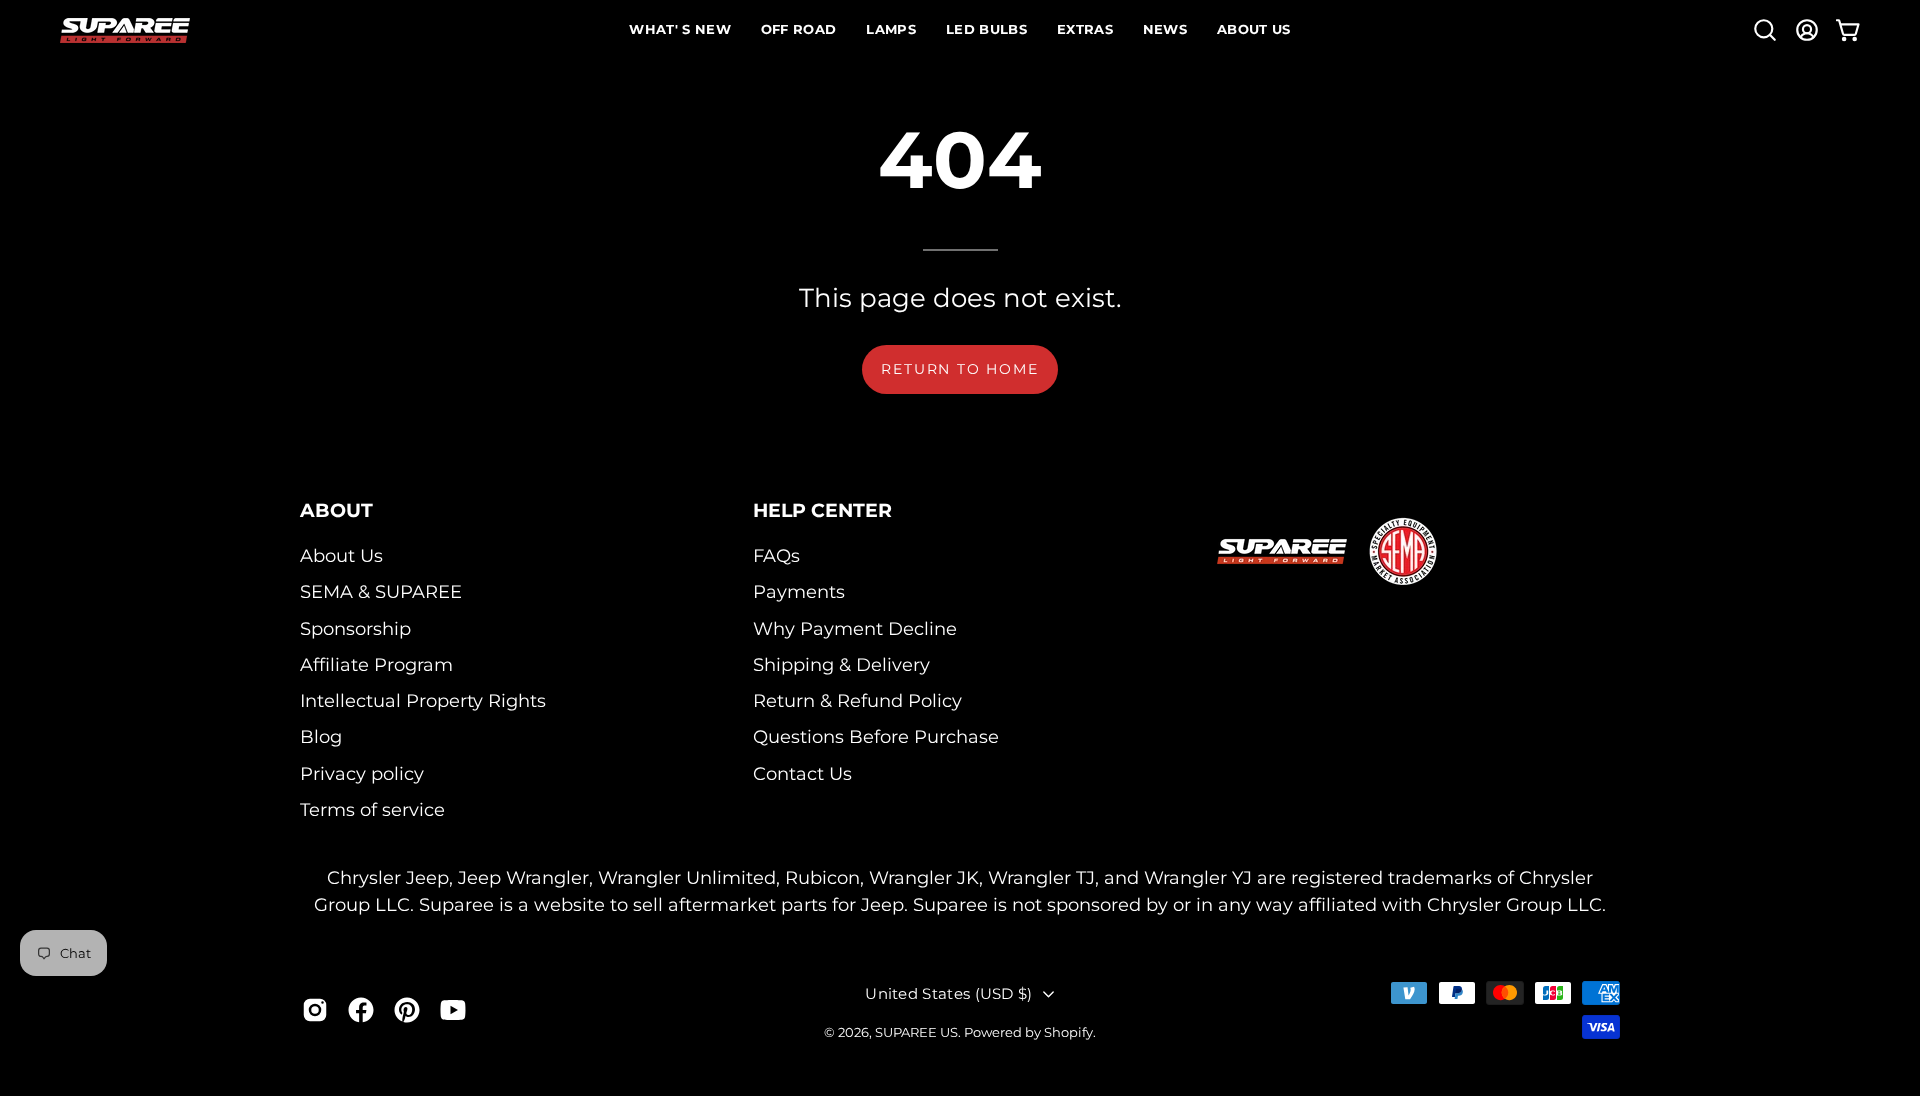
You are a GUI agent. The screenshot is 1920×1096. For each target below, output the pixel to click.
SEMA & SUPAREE (381, 591)
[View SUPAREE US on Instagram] (315, 1009)
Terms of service (372, 809)
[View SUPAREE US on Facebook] (361, 1009)
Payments (799, 591)
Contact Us (802, 773)
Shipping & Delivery (841, 664)
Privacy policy (362, 773)
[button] (1765, 30)
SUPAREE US (916, 1032)
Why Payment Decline (855, 628)
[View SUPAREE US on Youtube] (453, 1009)
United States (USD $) (948, 993)
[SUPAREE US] (125, 30)
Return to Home (959, 369)
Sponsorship (355, 628)
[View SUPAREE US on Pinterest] (407, 1009)
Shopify (1068, 1032)
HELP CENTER (822, 510)
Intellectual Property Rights (423, 700)
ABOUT (336, 510)
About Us (341, 555)
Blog (321, 737)
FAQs (776, 555)
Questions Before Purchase (876, 737)
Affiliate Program (376, 664)
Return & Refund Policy (857, 700)
